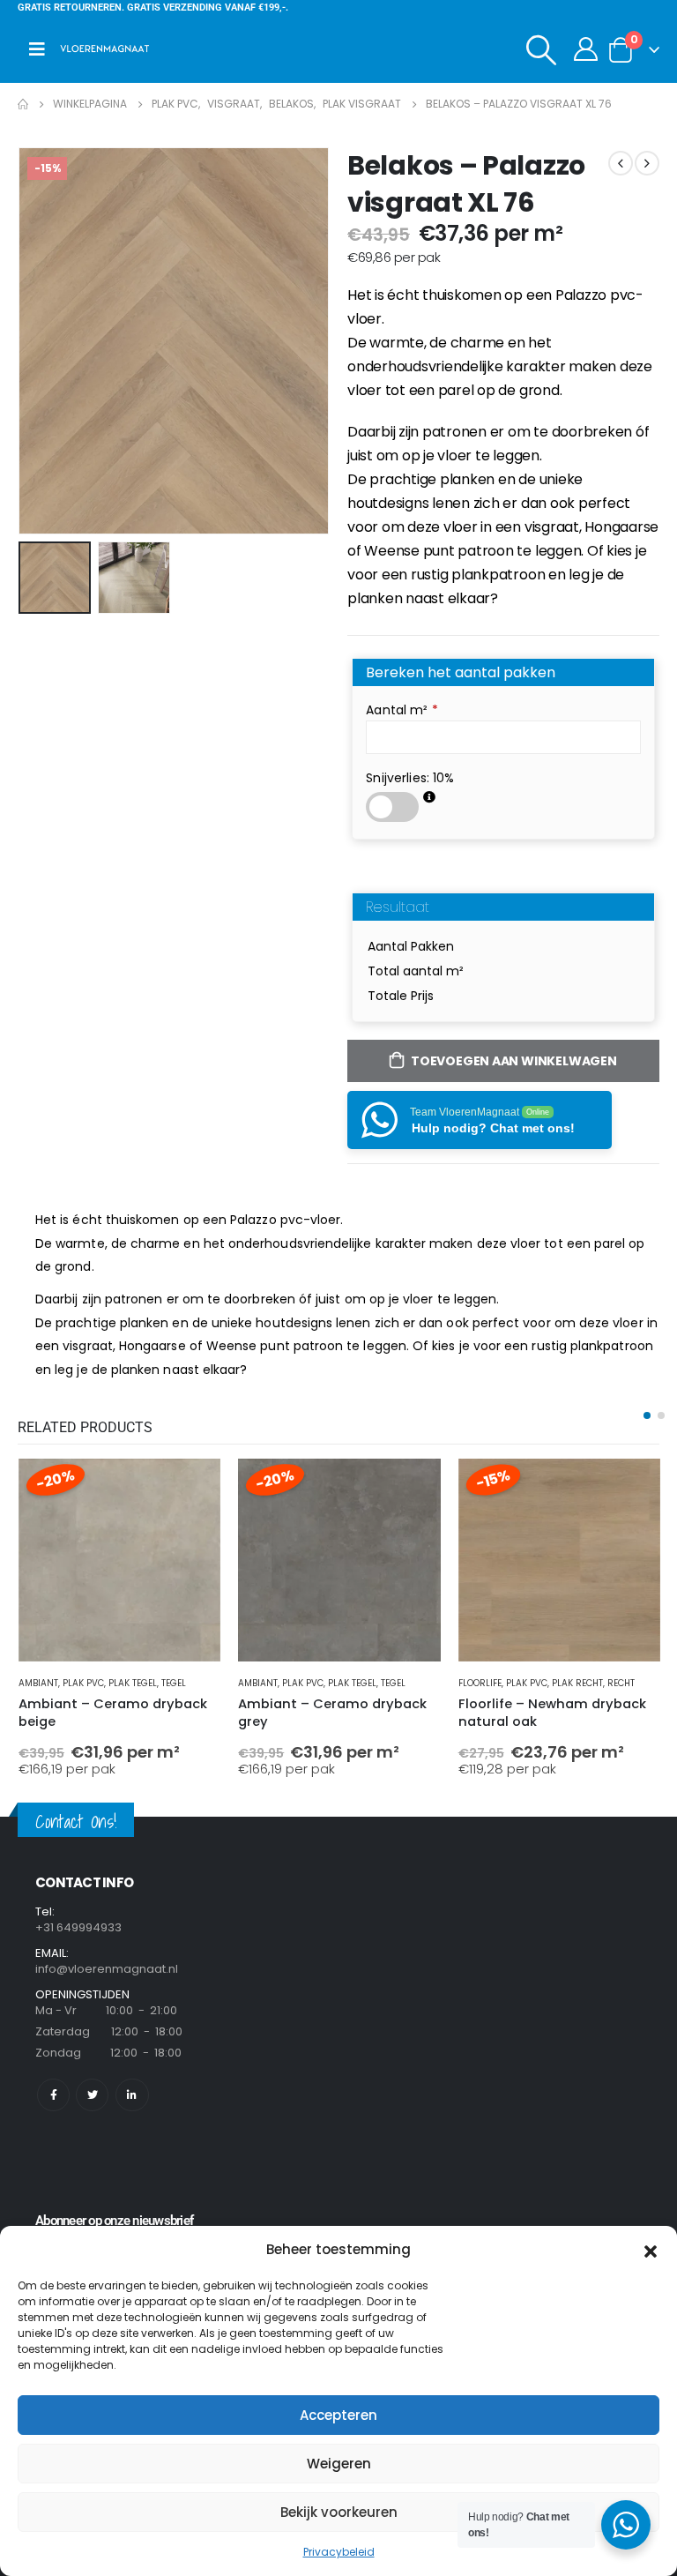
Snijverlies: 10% (410, 778)
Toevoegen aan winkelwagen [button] (191, 1488)
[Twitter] (92, 2095)
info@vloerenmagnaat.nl (107, 1969)
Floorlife (480, 1683)
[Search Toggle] (542, 49)
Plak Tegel (133, 1683)
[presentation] (40, 340)
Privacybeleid (339, 2552)
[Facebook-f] (53, 2095)
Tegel (174, 1683)
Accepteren (338, 2415)
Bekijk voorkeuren (339, 2512)
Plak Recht (577, 1683)
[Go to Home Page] (23, 104)
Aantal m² (402, 710)
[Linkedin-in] (132, 2095)
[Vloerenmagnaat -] (105, 49)
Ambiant (38, 1683)
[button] (651, 2250)
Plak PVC (83, 1683)
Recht (621, 1683)
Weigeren (339, 2464)
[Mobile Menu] (37, 49)
